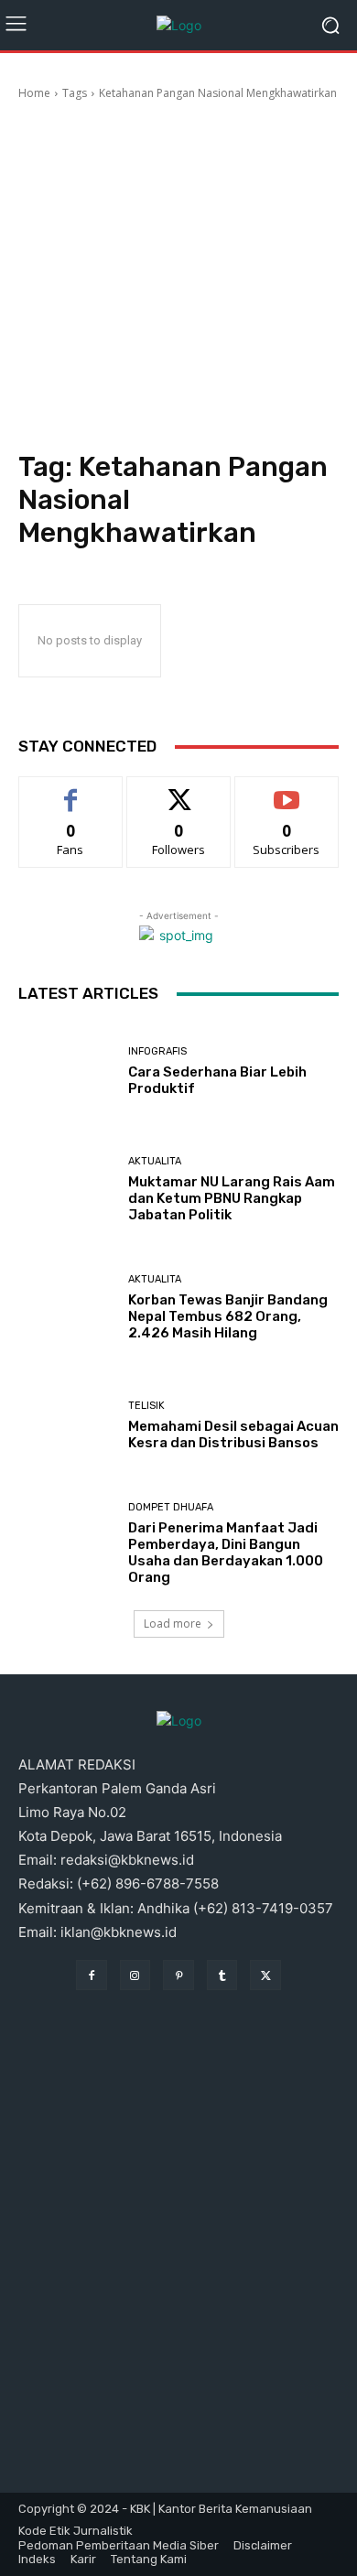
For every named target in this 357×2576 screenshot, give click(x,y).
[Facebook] (92, 1975)
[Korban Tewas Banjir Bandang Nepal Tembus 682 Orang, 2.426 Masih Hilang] (66, 1308)
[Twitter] (265, 1975)
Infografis (157, 1051)
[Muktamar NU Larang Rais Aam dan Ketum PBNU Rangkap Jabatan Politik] (66, 1190)
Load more (173, 1624)
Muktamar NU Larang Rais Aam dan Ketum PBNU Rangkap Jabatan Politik (232, 1198)
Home (34, 93)
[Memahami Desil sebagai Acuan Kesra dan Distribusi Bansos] (66, 1426)
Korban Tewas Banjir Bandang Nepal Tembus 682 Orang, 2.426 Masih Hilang (228, 1316)
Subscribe (287, 790)
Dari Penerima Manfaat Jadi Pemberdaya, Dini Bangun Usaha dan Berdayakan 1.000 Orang (226, 1553)
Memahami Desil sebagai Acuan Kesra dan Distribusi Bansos (233, 1434)
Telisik (146, 1406)
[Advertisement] (178, 278)
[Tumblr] (222, 1975)
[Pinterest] (178, 1975)
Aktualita (155, 1161)
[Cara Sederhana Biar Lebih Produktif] (66, 1072)
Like (71, 790)
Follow (179, 790)
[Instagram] (135, 1975)
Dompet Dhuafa (171, 1507)
